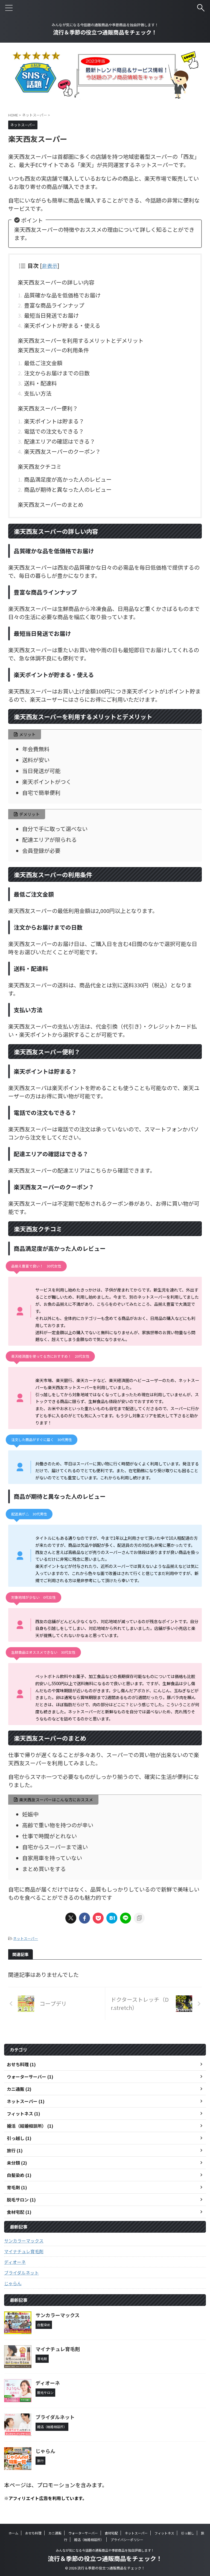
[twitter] (71, 1918)
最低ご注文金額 (43, 363)
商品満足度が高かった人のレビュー (68, 479)
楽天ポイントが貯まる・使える (62, 325)
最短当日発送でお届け (51, 315)
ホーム (13, 2533)
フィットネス (164, 2533)
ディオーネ (15, 2262)
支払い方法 (38, 393)
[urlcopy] (139, 1918)
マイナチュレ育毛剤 (24, 2251)
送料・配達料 (40, 383)
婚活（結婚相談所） (89, 2540)
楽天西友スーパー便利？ (48, 408)
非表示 (50, 266)
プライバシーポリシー (127, 2540)
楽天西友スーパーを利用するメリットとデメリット (81, 340)
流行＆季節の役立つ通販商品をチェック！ (105, 32)
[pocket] (98, 1918)
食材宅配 (111, 2533)
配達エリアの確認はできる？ (60, 441)
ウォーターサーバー (83, 2533)
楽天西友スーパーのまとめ (51, 504)
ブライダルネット (21, 2273)
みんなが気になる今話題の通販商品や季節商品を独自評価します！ (105, 2550)
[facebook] (84, 1918)
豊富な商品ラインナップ (54, 305)
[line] (126, 1918)
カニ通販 (55, 2533)
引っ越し (188, 2533)
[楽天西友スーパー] (112, 1918)
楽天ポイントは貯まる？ (54, 421)
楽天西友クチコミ (40, 466)
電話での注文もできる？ (54, 431)
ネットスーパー (26, 1938)
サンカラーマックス (24, 2241)
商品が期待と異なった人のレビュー (68, 489)
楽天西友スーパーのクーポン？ (62, 451)
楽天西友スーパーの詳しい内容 (56, 282)
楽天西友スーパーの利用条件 (53, 350)
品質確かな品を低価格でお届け (62, 295)
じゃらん (13, 2283)
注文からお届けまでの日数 (57, 373)
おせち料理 (33, 2533)
